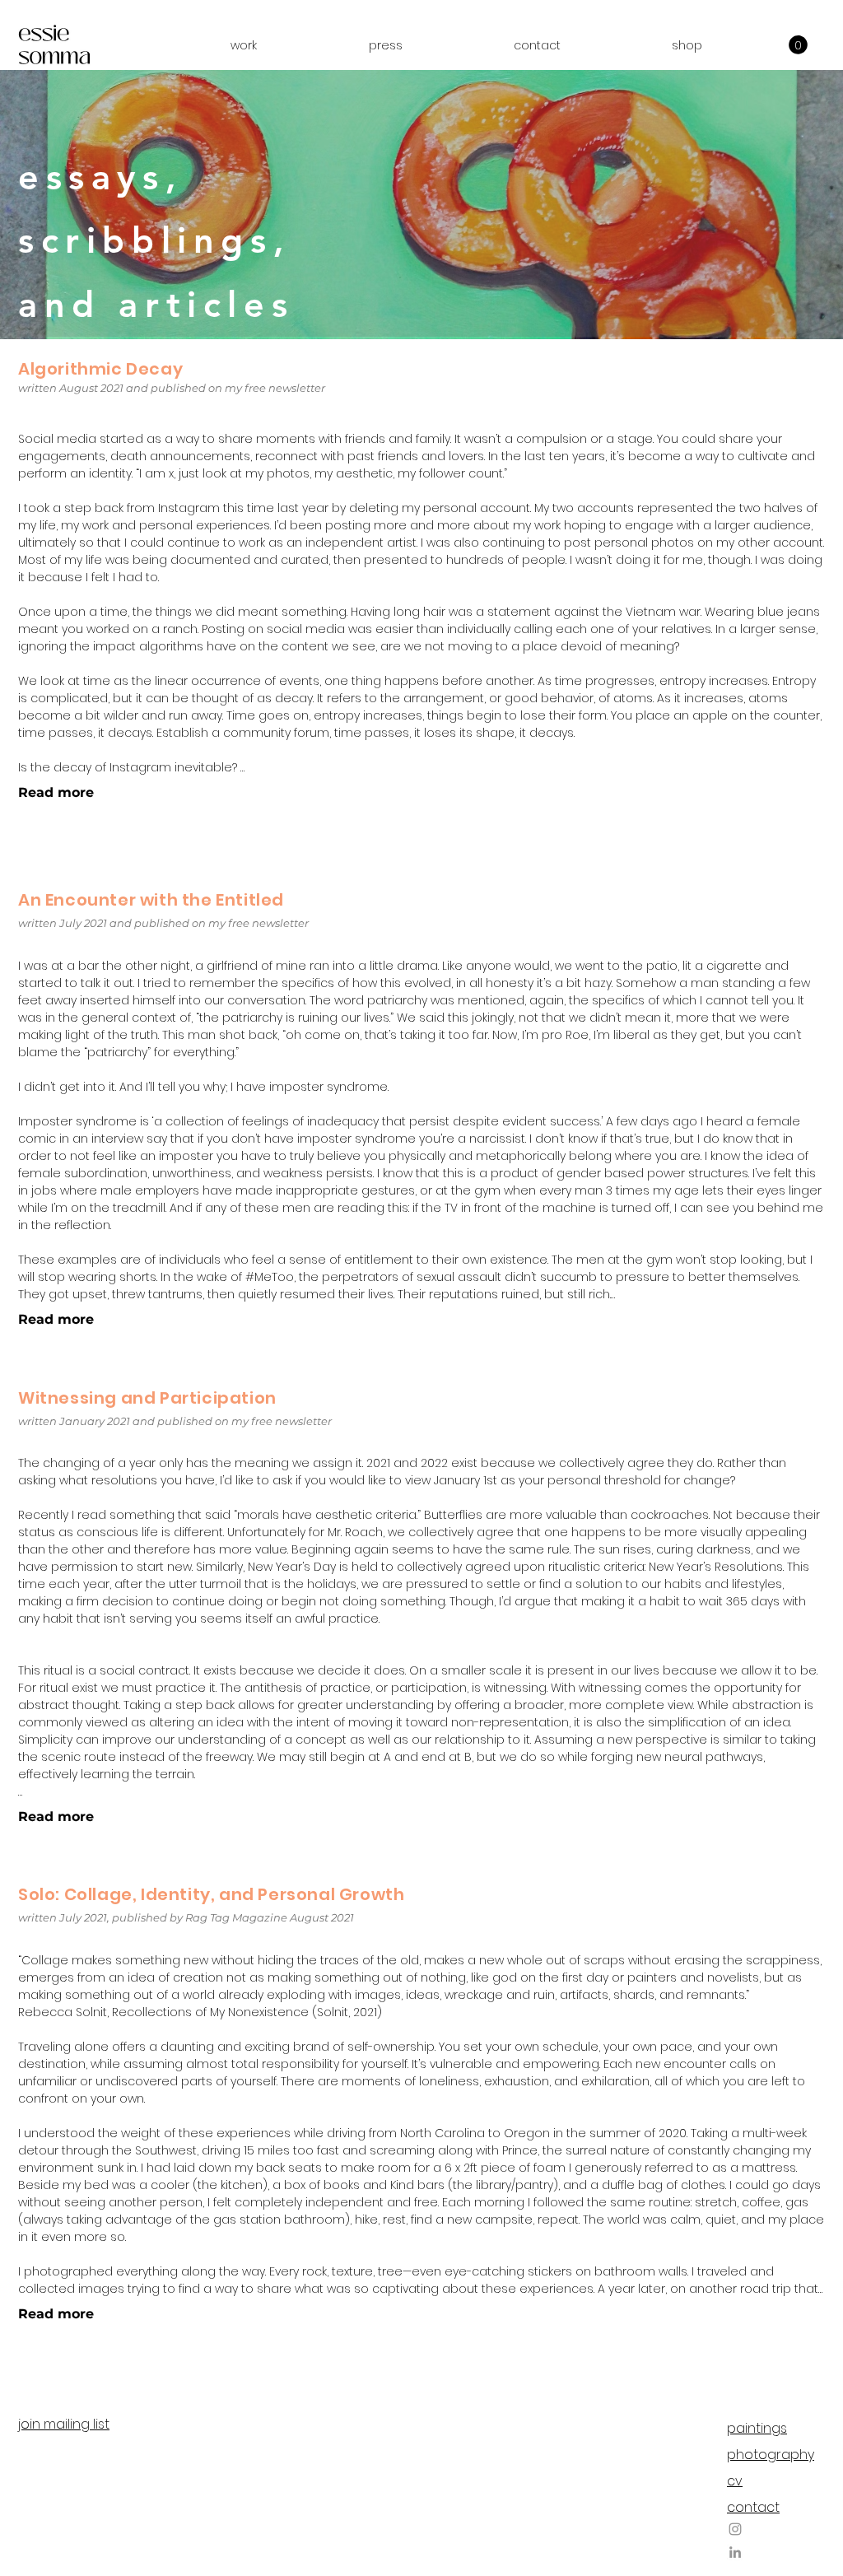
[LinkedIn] (735, 2552)
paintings (757, 2428)
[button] (244, 45)
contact (753, 2507)
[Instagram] (735, 2529)
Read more (56, 792)
